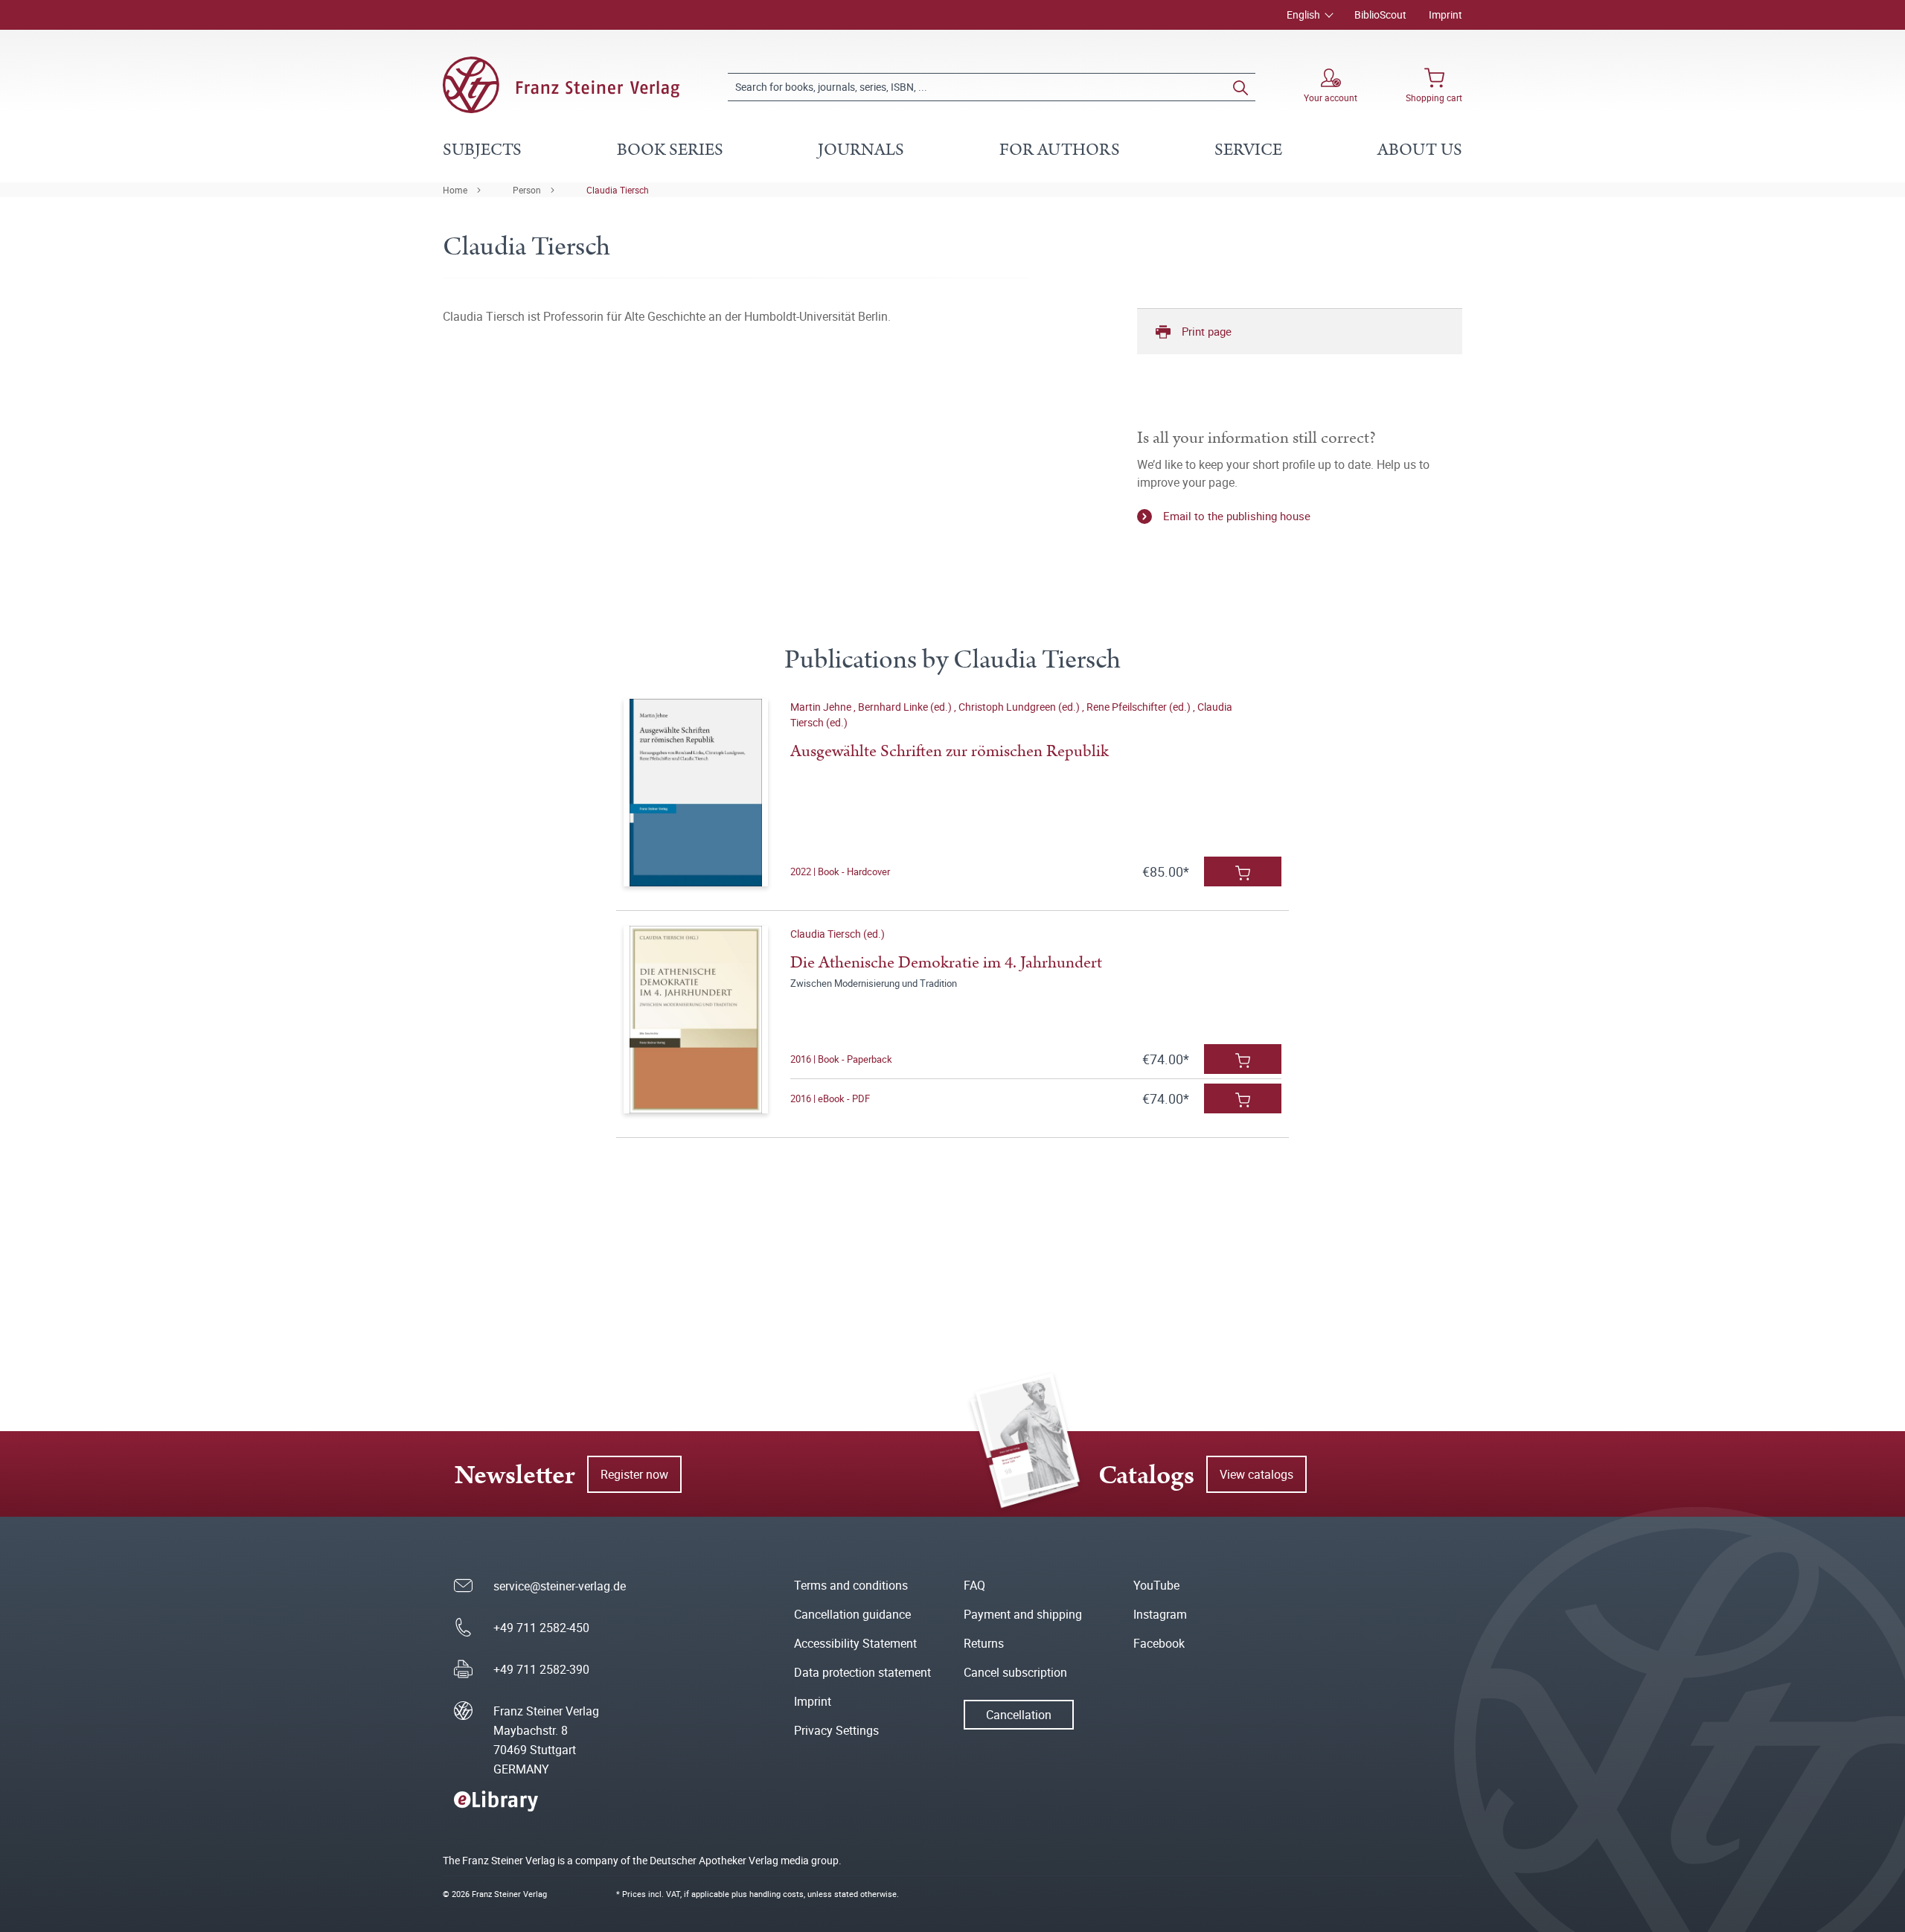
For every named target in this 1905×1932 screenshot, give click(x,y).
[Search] (1240, 87)
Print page (1207, 331)
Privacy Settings (836, 1730)
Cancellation (1019, 1715)
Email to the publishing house (1237, 516)
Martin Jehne (822, 707)
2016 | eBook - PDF (830, 1098)
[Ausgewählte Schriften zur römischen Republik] (695, 793)
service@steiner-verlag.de (560, 1586)
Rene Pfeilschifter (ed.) (1140, 707)
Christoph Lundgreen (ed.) (1020, 707)
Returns (984, 1643)
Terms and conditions (851, 1585)
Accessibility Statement (855, 1643)
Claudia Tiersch (618, 190)
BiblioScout (1380, 15)
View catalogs (1256, 1474)
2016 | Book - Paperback (841, 1059)
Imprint (1445, 15)
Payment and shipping (1023, 1614)
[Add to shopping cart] (1243, 871)
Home (455, 190)
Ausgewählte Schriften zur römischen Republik (950, 751)
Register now (634, 1474)
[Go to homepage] (561, 85)
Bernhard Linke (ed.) (906, 707)
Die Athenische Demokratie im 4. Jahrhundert (946, 963)
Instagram (1160, 1614)
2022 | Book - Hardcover (840, 871)
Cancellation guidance (852, 1614)
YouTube (1156, 1585)
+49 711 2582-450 (541, 1628)
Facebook (1159, 1643)
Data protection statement (862, 1672)
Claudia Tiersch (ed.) (838, 934)
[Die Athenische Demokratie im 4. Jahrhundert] (695, 1020)
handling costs (777, 1894)
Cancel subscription (1015, 1672)
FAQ (974, 1585)
